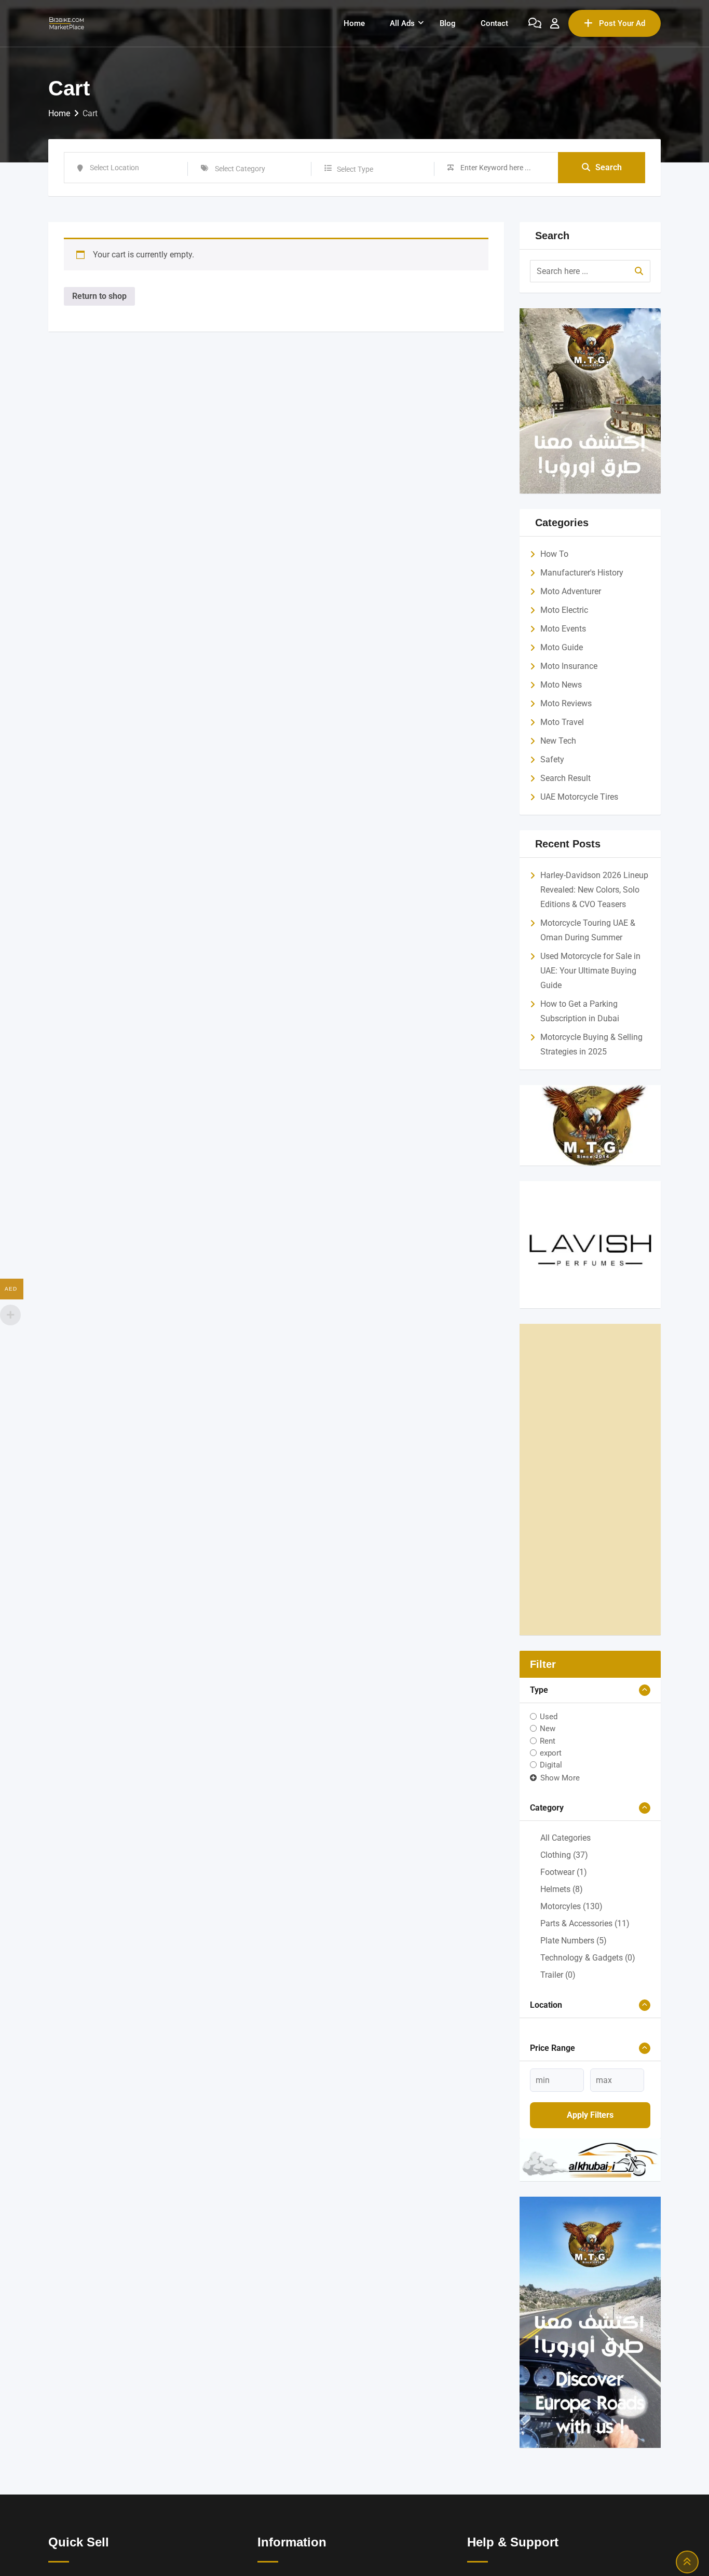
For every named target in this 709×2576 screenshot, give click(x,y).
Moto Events (563, 629)
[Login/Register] (555, 23)
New (548, 1729)
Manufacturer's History (582, 573)
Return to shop (99, 296)
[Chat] (535, 23)
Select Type (355, 169)
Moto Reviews (566, 703)
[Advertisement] (590, 1479)
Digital (551, 1765)
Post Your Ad (622, 23)
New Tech (558, 741)
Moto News (561, 685)
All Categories (565, 1838)
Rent (548, 1741)
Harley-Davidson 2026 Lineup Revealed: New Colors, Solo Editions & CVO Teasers (594, 890)
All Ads (402, 23)
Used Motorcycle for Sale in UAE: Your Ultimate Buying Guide (590, 971)
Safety (552, 759)
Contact (494, 23)
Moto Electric (564, 610)
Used (549, 1717)
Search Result (565, 778)
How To (554, 554)
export (551, 1753)
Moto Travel (562, 722)
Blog (448, 23)
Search (609, 167)
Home (354, 23)
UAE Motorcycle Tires (579, 797)
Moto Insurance (569, 666)
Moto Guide (562, 647)
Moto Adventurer (571, 591)
